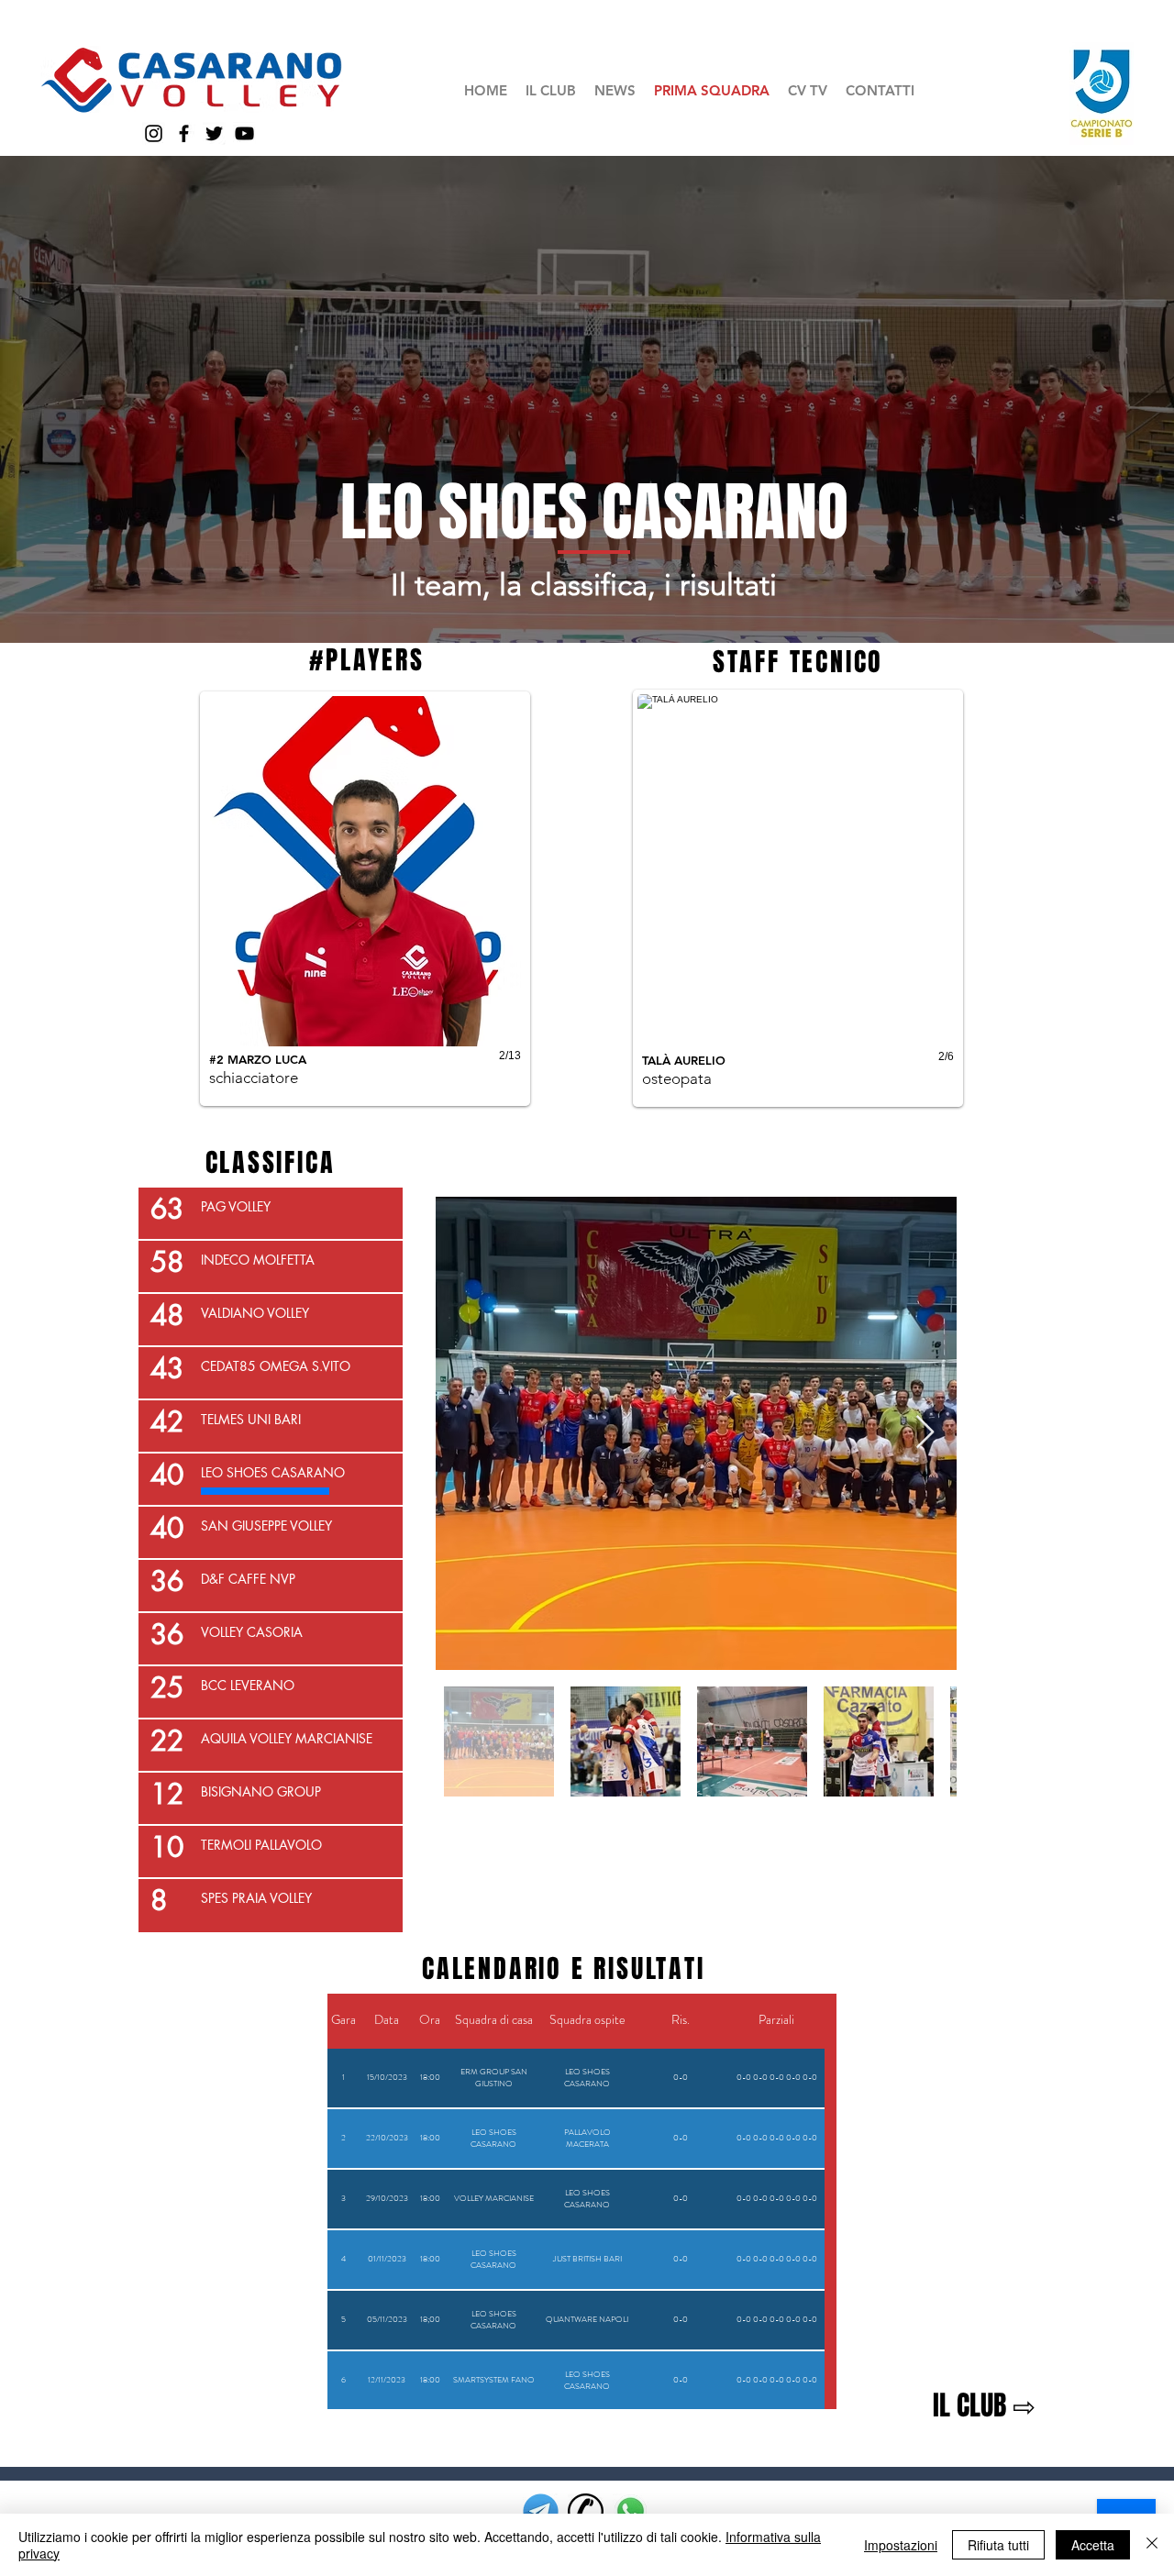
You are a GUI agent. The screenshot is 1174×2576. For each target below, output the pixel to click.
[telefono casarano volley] (586, 2511)
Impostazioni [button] (901, 2545)
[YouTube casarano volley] (244, 133)
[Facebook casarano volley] (184, 133)
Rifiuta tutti (998, 2545)
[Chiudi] (1152, 2545)
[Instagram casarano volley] (154, 133)
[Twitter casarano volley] (214, 133)
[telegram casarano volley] (541, 2511)
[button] (551, 90)
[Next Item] (925, 1433)
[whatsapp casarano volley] (631, 2511)
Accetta (1093, 2545)
